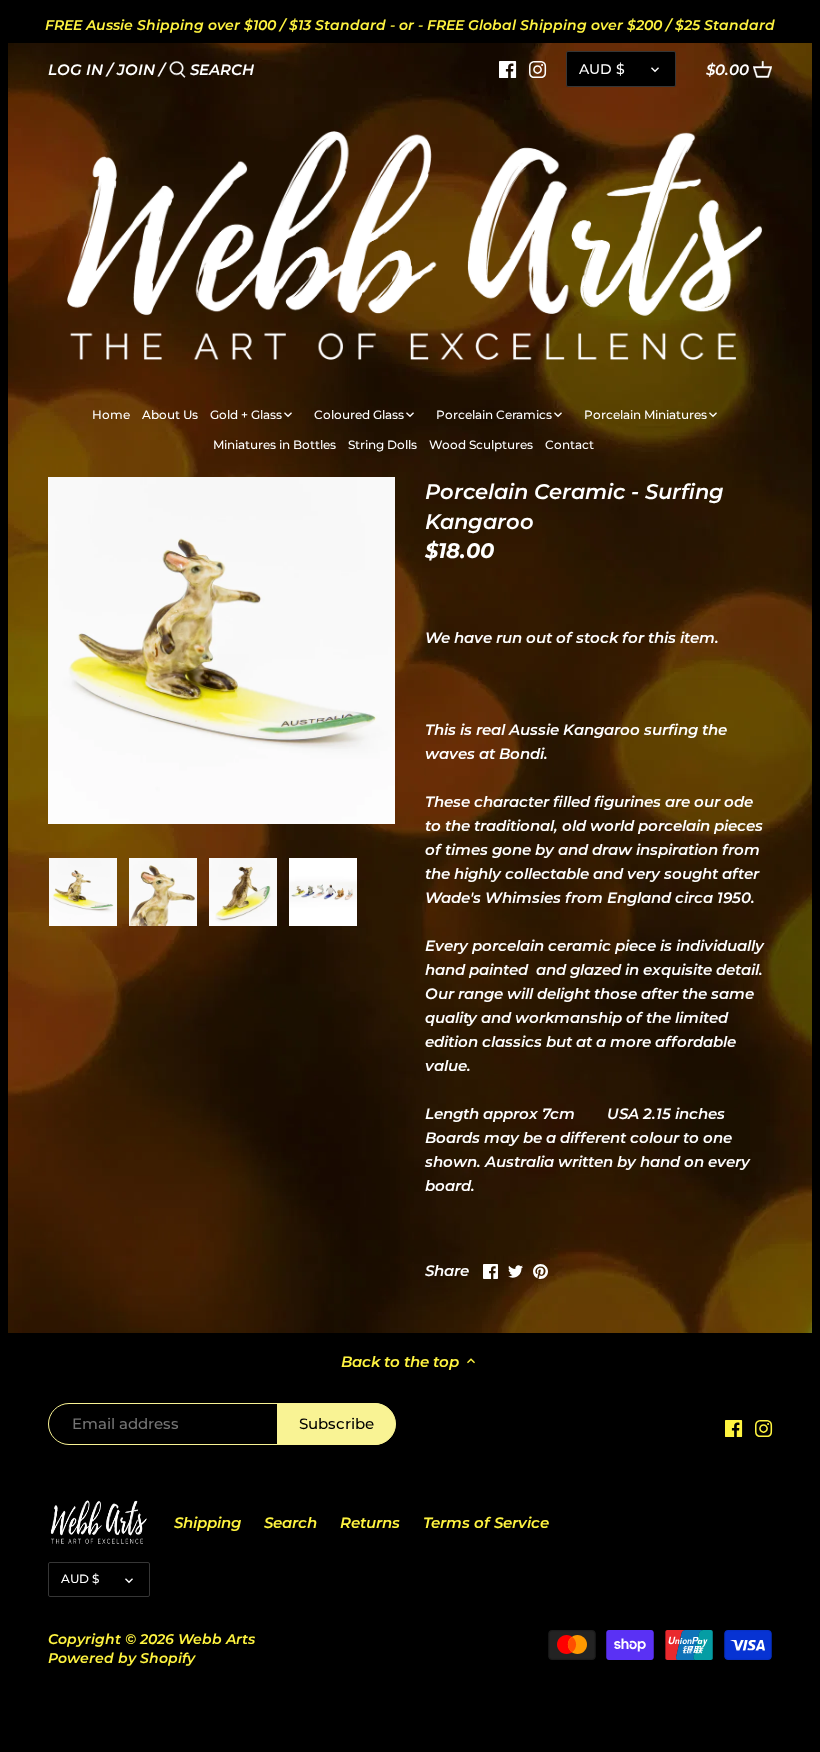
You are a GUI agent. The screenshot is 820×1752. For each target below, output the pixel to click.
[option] (83, 892)
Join (136, 69)
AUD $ (602, 69)
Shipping (207, 1522)
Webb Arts (216, 1639)
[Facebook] (507, 69)
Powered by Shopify (121, 1658)
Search (290, 1522)
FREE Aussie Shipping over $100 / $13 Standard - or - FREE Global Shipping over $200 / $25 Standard (410, 25)
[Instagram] (537, 69)
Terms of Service (486, 1522)
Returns (370, 1522)
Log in (75, 69)
